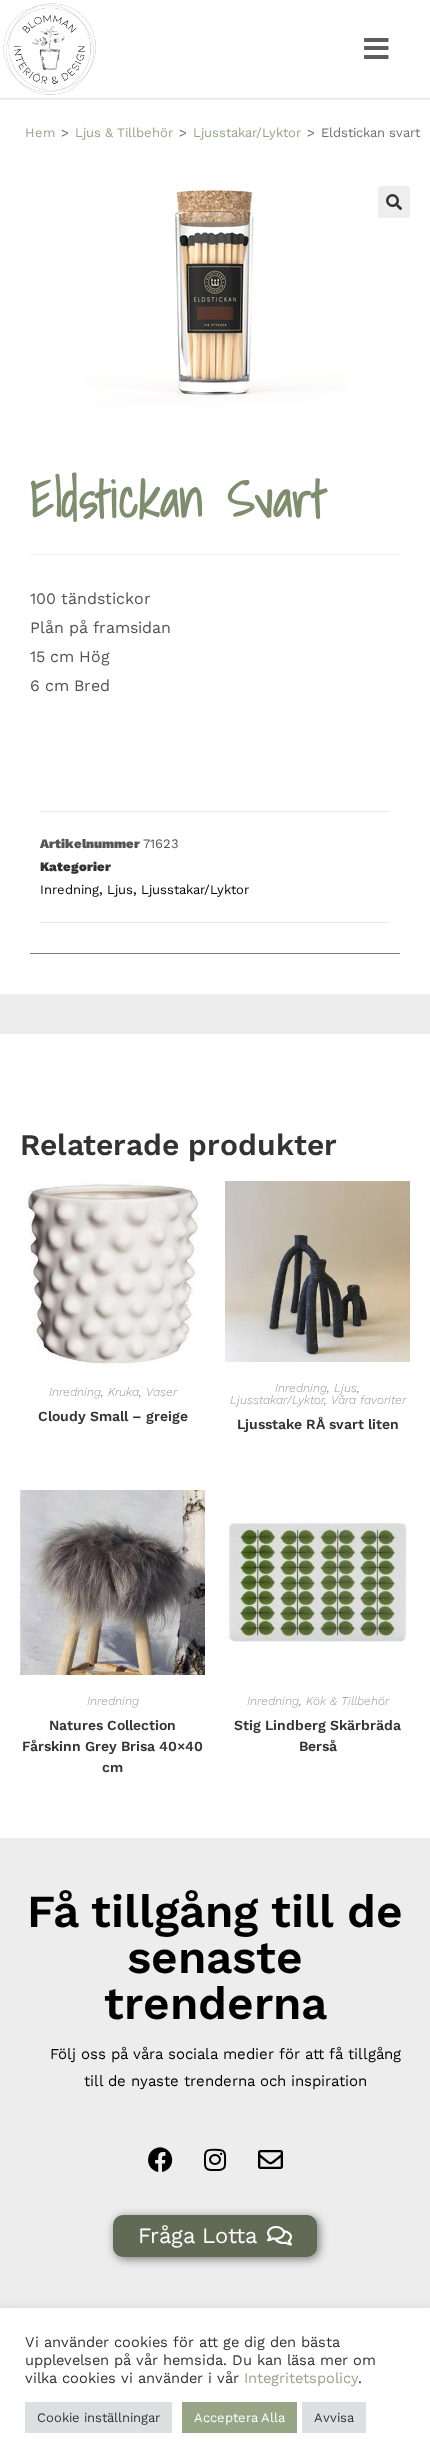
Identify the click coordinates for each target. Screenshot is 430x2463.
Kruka (123, 1392)
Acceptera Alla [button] (239, 2417)
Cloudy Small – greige (113, 1416)
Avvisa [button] (334, 2417)
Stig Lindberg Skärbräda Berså (317, 1735)
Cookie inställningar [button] (98, 2417)
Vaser (161, 1392)
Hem (40, 132)
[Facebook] (160, 2160)
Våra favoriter (368, 1400)
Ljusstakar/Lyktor (247, 132)
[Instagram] (215, 2160)
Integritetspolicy (301, 2378)
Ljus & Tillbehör (124, 132)
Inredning (69, 889)
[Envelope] (270, 2160)
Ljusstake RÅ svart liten (318, 1424)
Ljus (120, 889)
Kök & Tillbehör (347, 1701)
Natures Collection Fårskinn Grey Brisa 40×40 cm (112, 1746)
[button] (376, 49)
